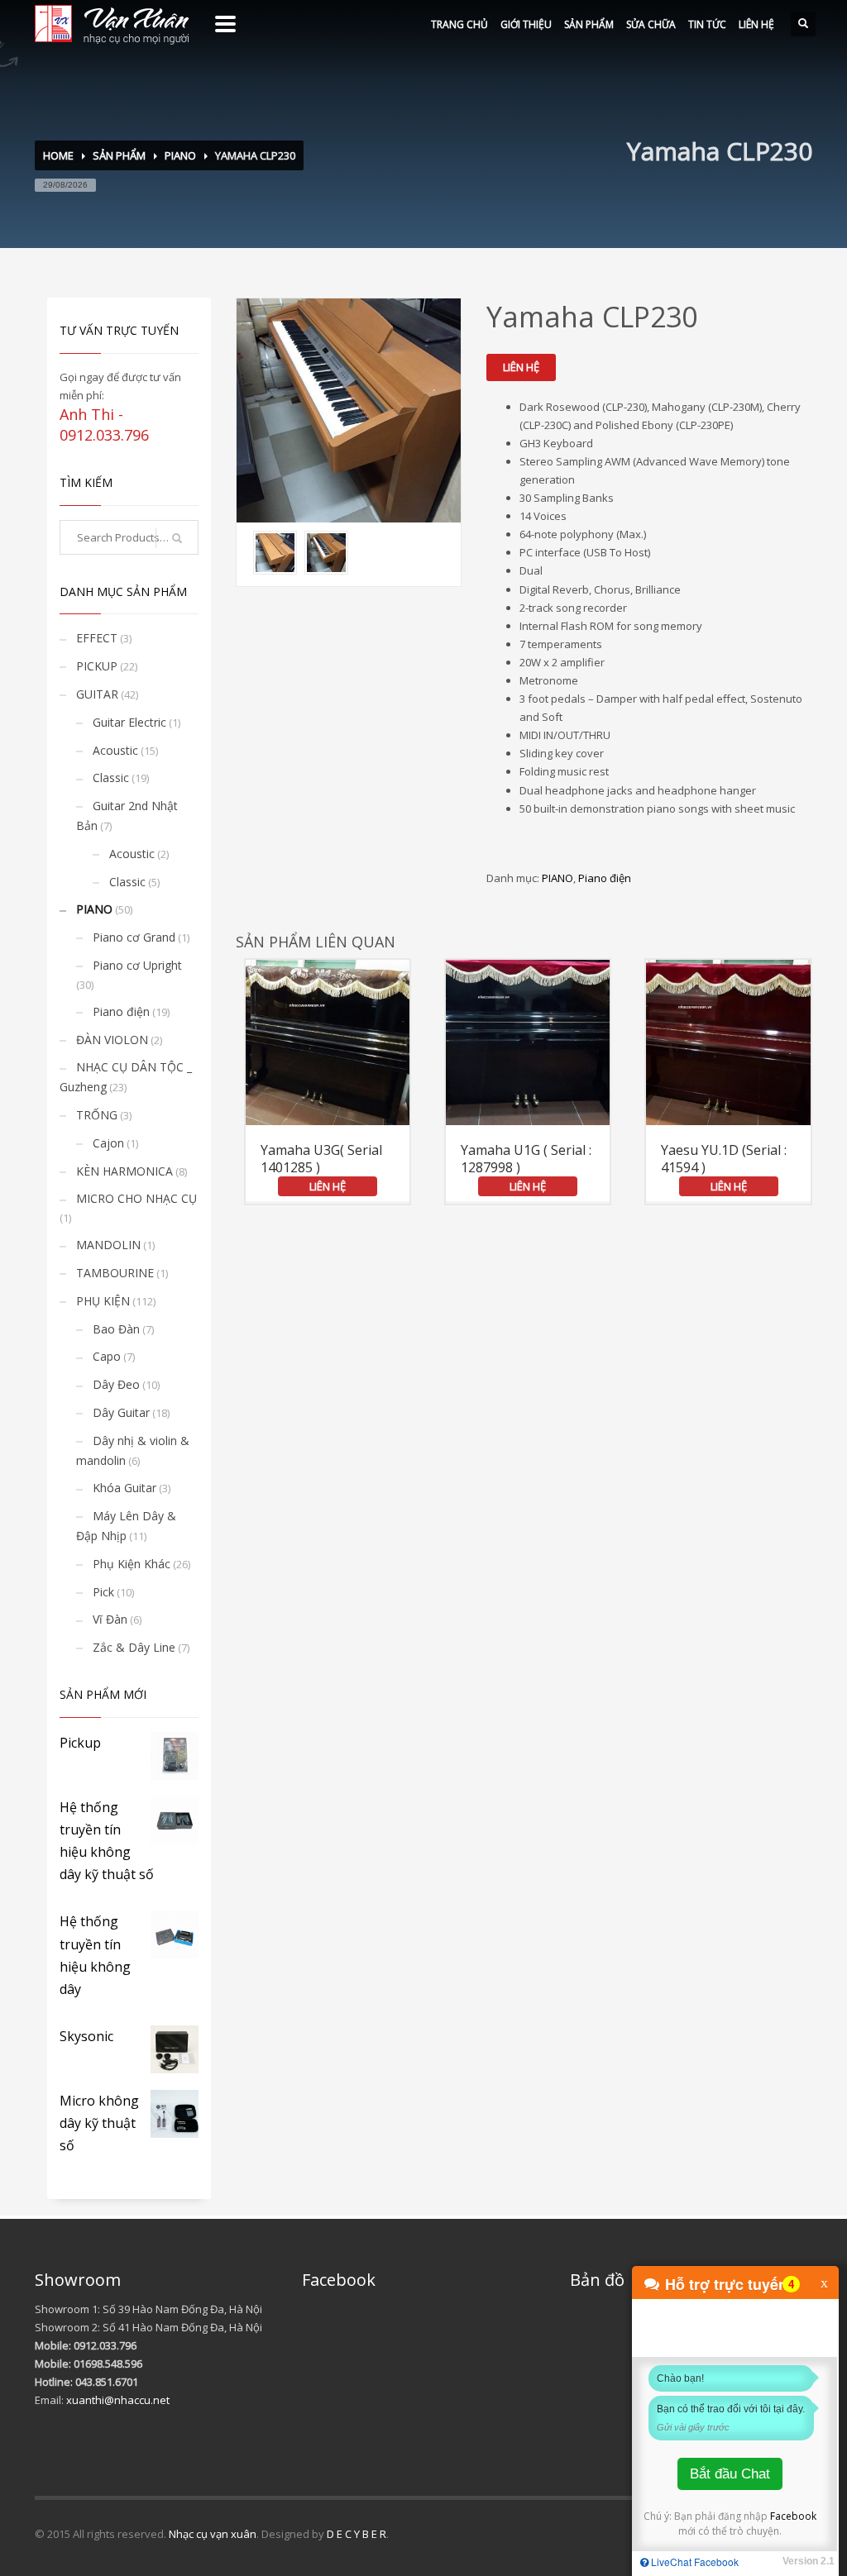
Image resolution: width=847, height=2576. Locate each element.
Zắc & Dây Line (134, 1647)
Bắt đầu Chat (730, 2474)
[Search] (177, 538)
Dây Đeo (116, 1384)
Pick (103, 1592)
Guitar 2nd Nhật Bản (127, 816)
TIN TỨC (707, 24)
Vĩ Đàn (110, 1619)
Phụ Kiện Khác (132, 1564)
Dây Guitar (121, 1412)
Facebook (793, 2516)
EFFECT (97, 638)
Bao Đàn (116, 1329)
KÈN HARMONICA (124, 1171)
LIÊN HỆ (756, 24)
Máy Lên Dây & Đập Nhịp (126, 1526)
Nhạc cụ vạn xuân (213, 2534)
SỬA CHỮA (651, 24)
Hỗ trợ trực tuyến (726, 2284)
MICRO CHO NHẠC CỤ (136, 1198)
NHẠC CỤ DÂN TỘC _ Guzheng (126, 1077)
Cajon (108, 1143)
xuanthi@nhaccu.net (118, 2400)
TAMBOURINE (115, 1273)
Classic (111, 778)
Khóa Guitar (124, 1488)
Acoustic (115, 750)
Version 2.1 (809, 2561)
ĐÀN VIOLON (112, 1040)
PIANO (180, 155)
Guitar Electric (129, 722)
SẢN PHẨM (589, 24)
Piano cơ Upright (137, 965)
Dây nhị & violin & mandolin (133, 1450)
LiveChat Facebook (694, 2562)
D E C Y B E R (357, 2534)
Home (58, 155)
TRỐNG (97, 1115)
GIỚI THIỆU (526, 24)
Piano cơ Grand (134, 937)
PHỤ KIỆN (103, 1301)
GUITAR (97, 694)
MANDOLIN (108, 1245)
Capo (107, 1356)
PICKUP (97, 666)
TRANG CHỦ (459, 24)
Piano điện (605, 878)
